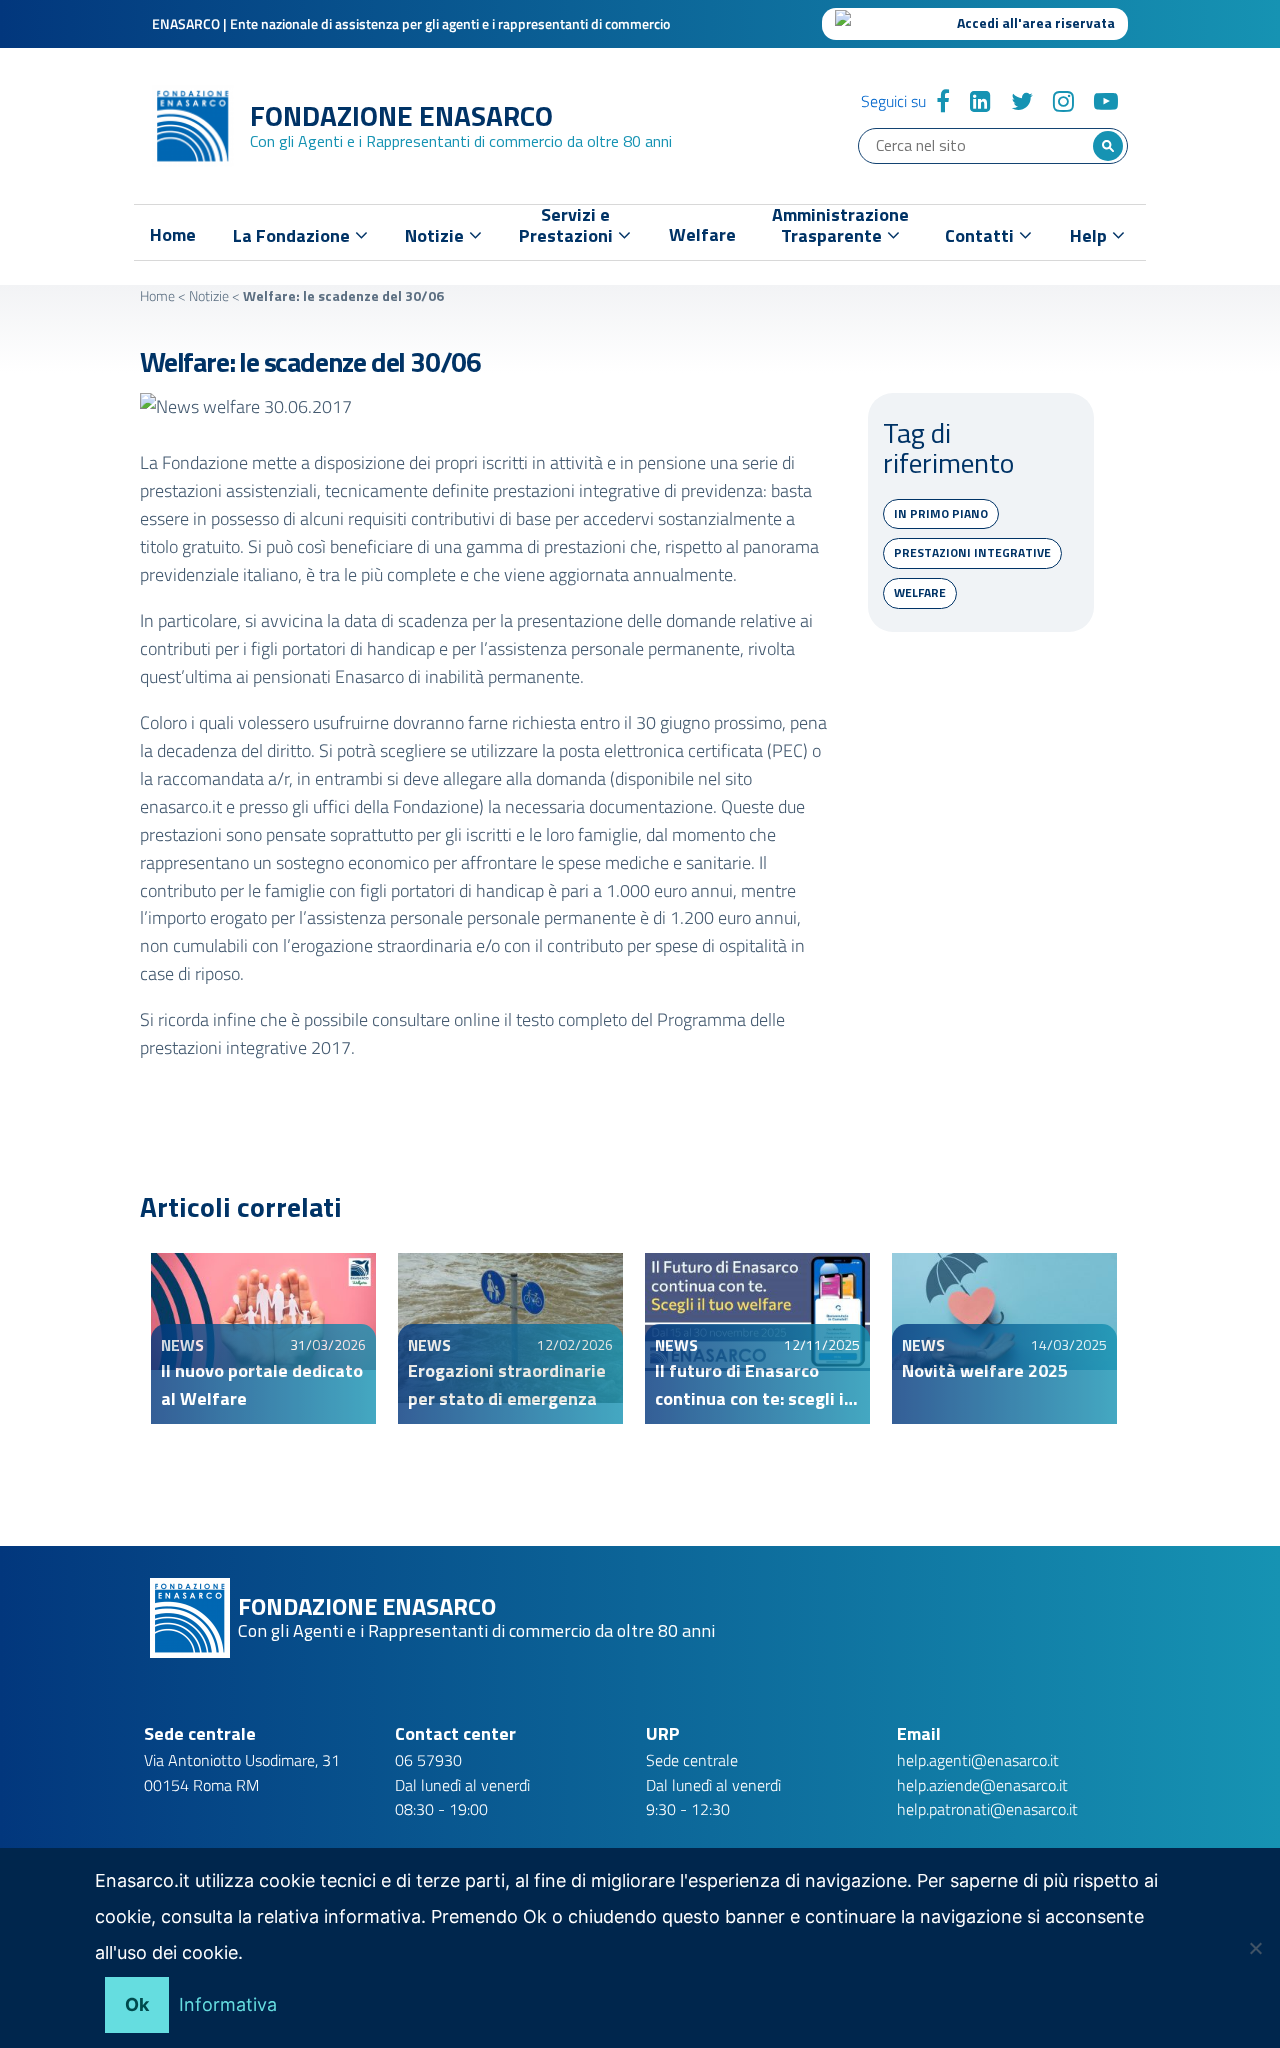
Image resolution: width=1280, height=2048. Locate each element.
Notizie (209, 295)
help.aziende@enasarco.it (982, 1785)
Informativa (228, 2004)
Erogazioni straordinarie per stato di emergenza (507, 1384)
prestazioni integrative (972, 552)
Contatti (981, 235)
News (182, 1345)
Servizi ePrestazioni (568, 229)
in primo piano (941, 513)
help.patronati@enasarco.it (987, 1809)
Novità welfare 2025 (985, 1370)
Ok (137, 2004)
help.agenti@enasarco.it (978, 1760)
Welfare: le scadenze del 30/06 (310, 361)
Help (1090, 235)
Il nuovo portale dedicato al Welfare (262, 1384)
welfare (920, 592)
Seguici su (893, 101)
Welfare (702, 235)
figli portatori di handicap (343, 648)
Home (173, 235)
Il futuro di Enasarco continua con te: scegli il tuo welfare (752, 1385)
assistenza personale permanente (614, 648)
